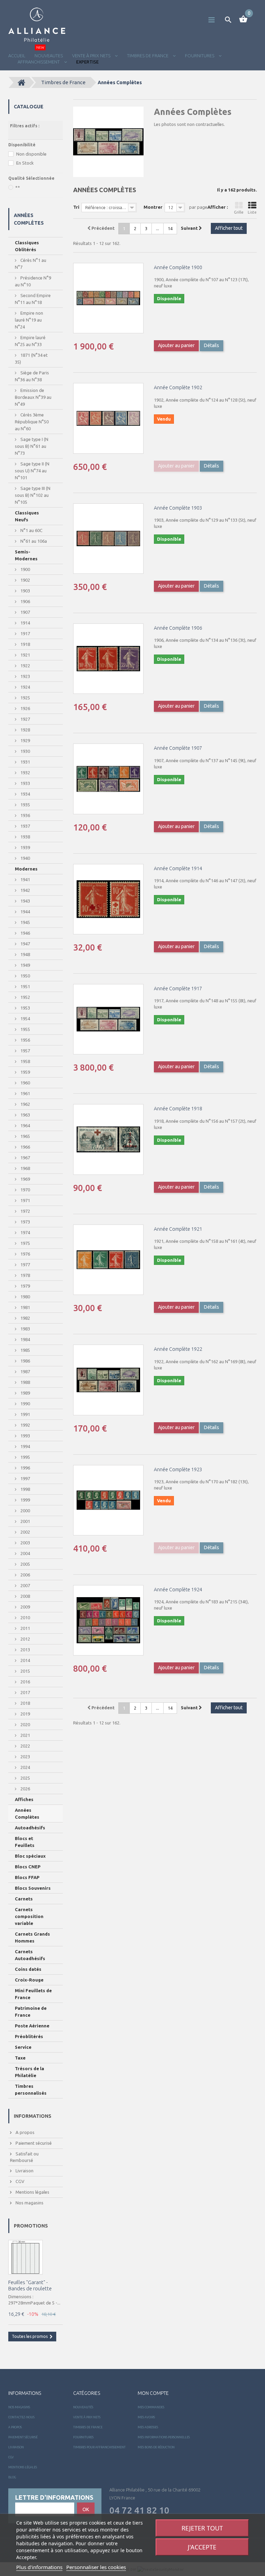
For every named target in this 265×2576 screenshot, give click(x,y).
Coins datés (28, 1969)
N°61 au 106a (33, 541)
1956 (25, 1040)
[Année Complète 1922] (108, 1380)
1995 (25, 1457)
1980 (25, 1297)
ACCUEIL (17, 56)
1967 (25, 1158)
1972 (25, 1211)
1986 (25, 1361)
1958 (25, 1061)
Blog (12, 2477)
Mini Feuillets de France (33, 1994)
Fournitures (83, 2437)
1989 (25, 1393)
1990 (25, 1404)
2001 (25, 1521)
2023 (25, 1757)
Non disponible (31, 154)
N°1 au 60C (31, 530)
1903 (25, 591)
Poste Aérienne (32, 2026)
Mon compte (153, 2393)
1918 (25, 644)
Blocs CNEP (28, 1867)
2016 (25, 1682)
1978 (25, 1275)
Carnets (24, 1899)
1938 (25, 837)
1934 (25, 794)
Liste (252, 212)
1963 (25, 1115)
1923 (25, 676)
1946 (25, 933)
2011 (25, 1628)
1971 (25, 1200)
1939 (25, 847)
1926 (25, 708)
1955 (25, 1029)
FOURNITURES (200, 56)
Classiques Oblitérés (27, 246)
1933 (25, 783)
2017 (25, 1692)
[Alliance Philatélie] (37, 25)
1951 (25, 986)
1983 (25, 1329)
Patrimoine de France (31, 2012)
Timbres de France (148, 56)
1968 (25, 1168)
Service (23, 2047)
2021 (25, 1735)
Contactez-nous (21, 2417)
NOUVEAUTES (49, 56)
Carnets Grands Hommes (32, 1937)
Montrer (153, 207)
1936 (25, 815)
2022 (25, 1746)
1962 (25, 1104)
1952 (25, 997)
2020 (25, 1724)
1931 (25, 762)
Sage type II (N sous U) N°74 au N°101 (32, 471)
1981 (25, 1307)
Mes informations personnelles (164, 2437)
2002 (25, 1532)
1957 (25, 1051)
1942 (25, 890)
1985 (25, 1350)
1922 (25, 666)
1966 (25, 1147)
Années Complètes (27, 1813)
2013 (25, 1650)
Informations (33, 2116)
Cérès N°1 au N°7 (31, 264)
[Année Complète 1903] (108, 539)
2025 (25, 1778)
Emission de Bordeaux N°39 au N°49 (33, 397)
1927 (25, 719)
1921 (25, 655)
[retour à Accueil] (21, 82)
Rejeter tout (202, 2528)
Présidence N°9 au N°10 (33, 281)
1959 (25, 1072)
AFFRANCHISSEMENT (39, 62)
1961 (25, 1093)
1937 (25, 826)
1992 (25, 1425)
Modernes (26, 869)
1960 (25, 1083)
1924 (25, 687)
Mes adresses (148, 2427)
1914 (25, 623)
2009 (25, 1607)
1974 (25, 1232)
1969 (25, 1179)
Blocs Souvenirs (33, 1888)
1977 (25, 1265)
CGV (19, 2181)
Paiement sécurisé (33, 2143)
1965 (25, 1136)
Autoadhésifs (30, 1828)
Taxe (20, 2058)
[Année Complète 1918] (108, 1139)
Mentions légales (32, 2192)
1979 (25, 1286)
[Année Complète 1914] (108, 899)
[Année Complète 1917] (108, 1019)
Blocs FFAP (27, 1877)
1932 (25, 773)
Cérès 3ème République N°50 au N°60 (32, 422)
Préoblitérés (29, 2036)
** (18, 187)
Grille (239, 212)
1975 (25, 1243)
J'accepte (202, 2547)
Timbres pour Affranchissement (99, 2447)
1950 (25, 976)
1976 (25, 1254)
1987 (25, 1371)
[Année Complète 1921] (108, 1260)
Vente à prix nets (92, 56)
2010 (25, 1618)
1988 (25, 1382)
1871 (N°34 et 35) (31, 358)
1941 (25, 879)
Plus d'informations (39, 2567)
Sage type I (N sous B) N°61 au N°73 (32, 446)
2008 (25, 1596)
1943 (25, 901)
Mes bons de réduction (156, 2447)
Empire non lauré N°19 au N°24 (29, 320)
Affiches (24, 1799)
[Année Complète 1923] (108, 1500)
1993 (25, 1436)
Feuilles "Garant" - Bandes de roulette (30, 2285)
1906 (25, 601)
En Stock (25, 163)
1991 (25, 1414)
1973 (25, 1222)
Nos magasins (29, 2203)
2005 (25, 1564)
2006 (25, 1575)
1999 (25, 1500)
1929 (25, 740)
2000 (25, 1511)
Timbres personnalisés (31, 2090)
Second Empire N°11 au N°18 (33, 299)
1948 (25, 954)
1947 (25, 944)
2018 (25, 1703)
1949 (25, 965)
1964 (25, 1125)
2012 (25, 1639)
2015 (25, 1671)
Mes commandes (151, 2407)
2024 (25, 1767)
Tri (76, 207)
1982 (25, 1318)
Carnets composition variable (29, 1916)
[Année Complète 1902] (108, 418)
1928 (25, 730)
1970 (25, 1190)
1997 (25, 1478)
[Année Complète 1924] (108, 1620)
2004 (25, 1553)
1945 (25, 922)
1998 (25, 1489)
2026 (25, 1789)
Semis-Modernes (26, 555)
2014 (25, 1660)
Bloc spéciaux (30, 1856)
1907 (25, 612)
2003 (25, 1543)
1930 (25, 751)
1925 (25, 698)
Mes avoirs (146, 2417)
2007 (25, 1585)
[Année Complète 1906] (108, 659)
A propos (24, 2132)
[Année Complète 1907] (108, 779)
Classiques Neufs (27, 516)
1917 (25, 633)
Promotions (31, 2226)
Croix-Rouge (29, 1980)
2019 (25, 1714)
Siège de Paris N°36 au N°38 (32, 376)
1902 (25, 580)
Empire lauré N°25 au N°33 (30, 341)
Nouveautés (83, 2407)
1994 (25, 1446)
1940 (25, 858)
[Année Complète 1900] (108, 298)
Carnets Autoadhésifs (30, 1955)
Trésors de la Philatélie (30, 2072)
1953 (25, 1008)
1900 (25, 569)
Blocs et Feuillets (25, 1842)
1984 (25, 1339)
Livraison (24, 2171)
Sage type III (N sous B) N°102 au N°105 (33, 495)
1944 (25, 912)
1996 (25, 1468)
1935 (25, 805)
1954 (25, 1019)
